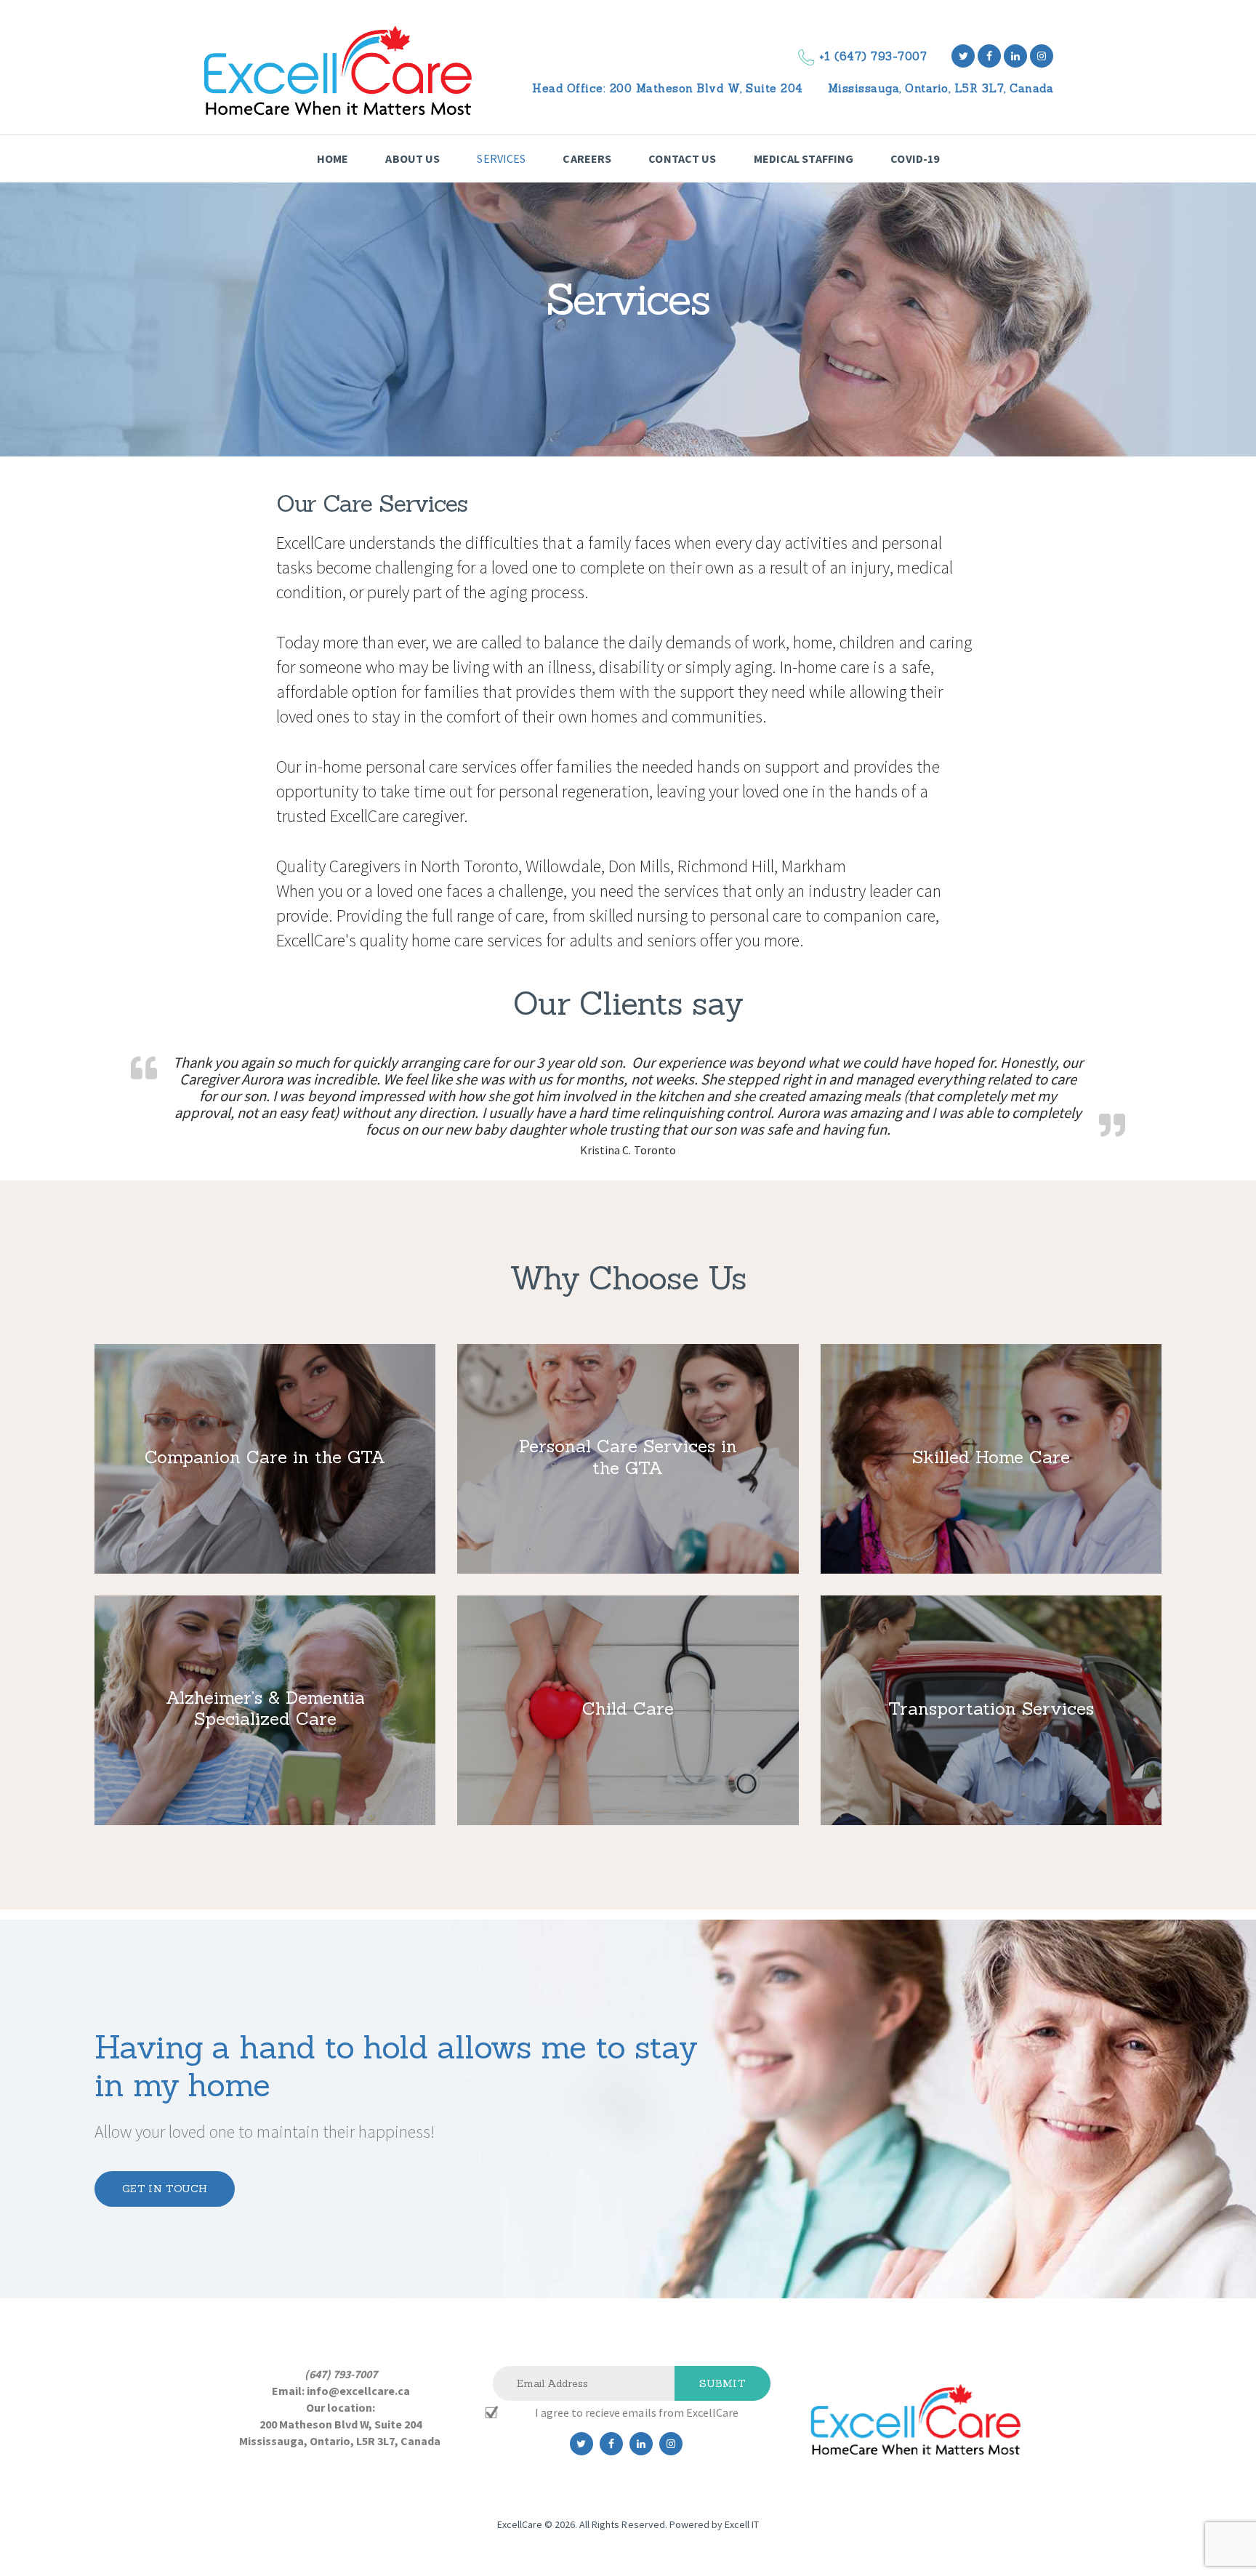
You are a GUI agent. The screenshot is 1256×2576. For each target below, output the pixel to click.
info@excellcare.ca (358, 2391)
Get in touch (165, 2189)
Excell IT (742, 2524)
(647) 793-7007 (341, 2374)
